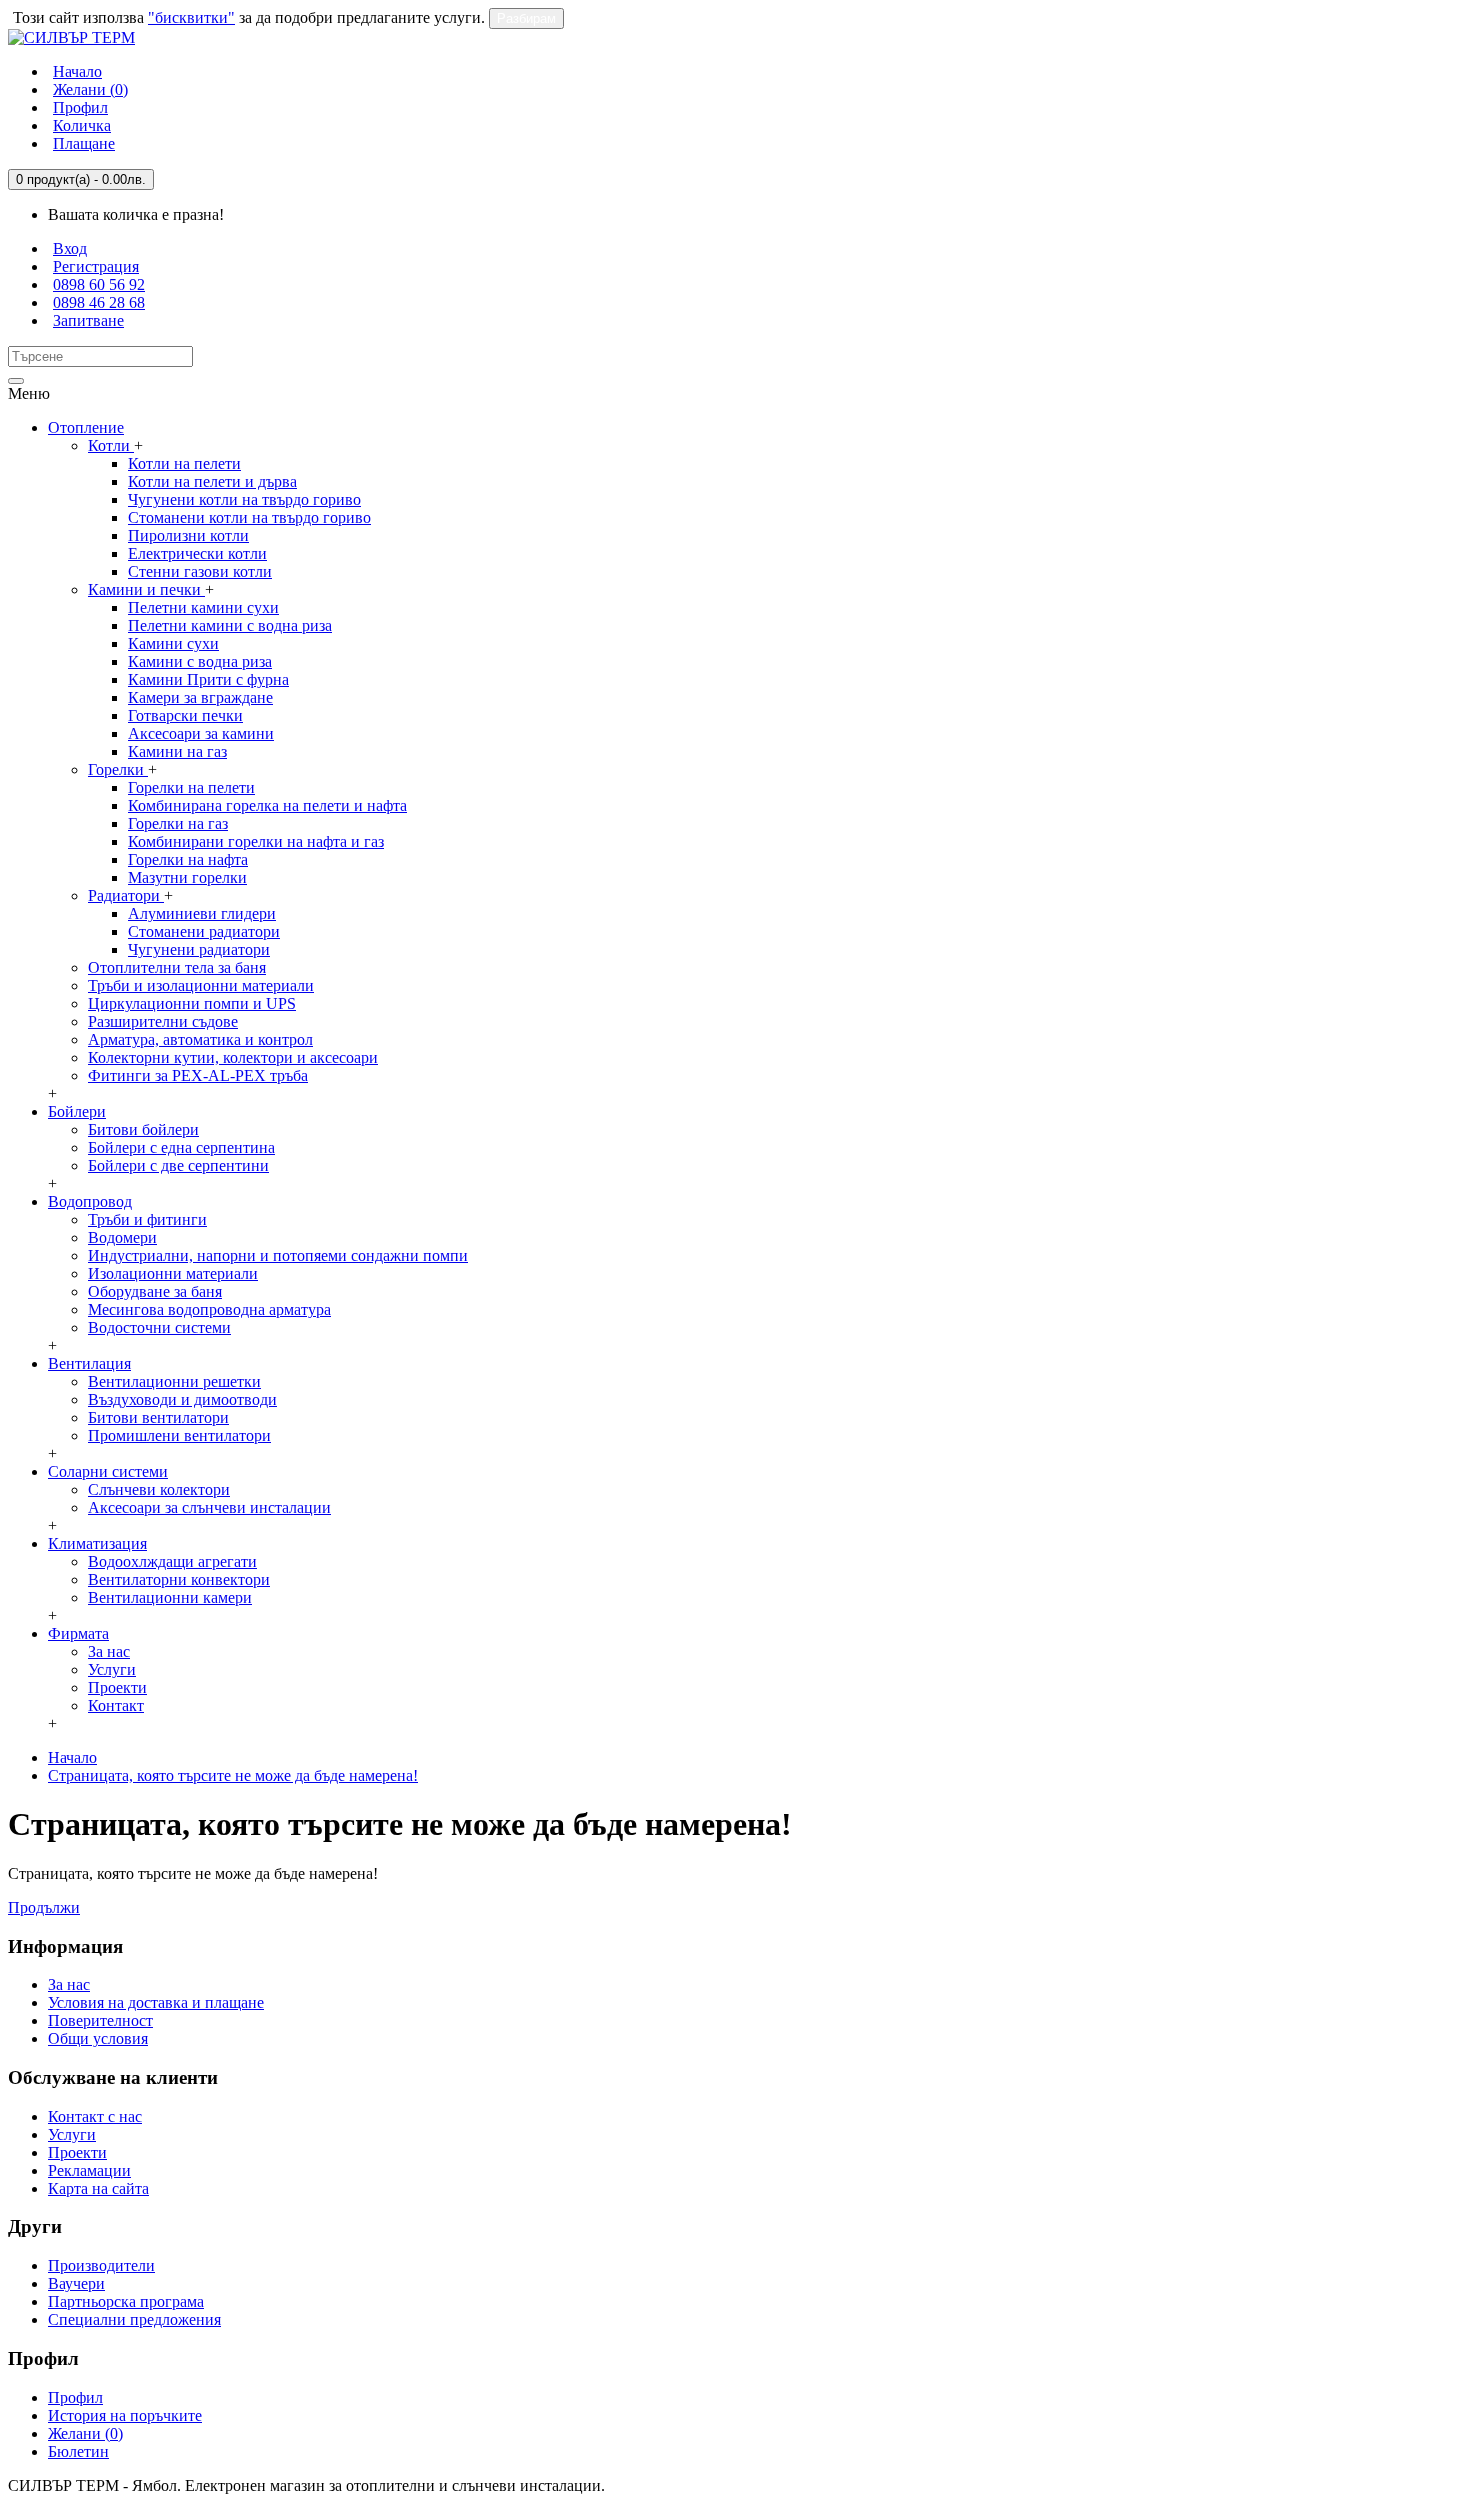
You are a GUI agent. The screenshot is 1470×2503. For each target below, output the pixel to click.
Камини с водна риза (200, 661)
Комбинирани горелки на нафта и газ (256, 841)
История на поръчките (125, 2415)
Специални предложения (134, 2319)
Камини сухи (173, 643)
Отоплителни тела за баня (177, 967)
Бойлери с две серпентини (178, 1165)
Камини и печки (146, 589)
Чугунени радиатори (199, 949)
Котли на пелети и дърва (212, 481)
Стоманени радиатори (204, 931)
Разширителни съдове (163, 1021)
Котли (111, 445)
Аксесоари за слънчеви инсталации (209, 1507)
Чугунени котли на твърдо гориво (244, 499)
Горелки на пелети (191, 787)
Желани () (85, 2433)
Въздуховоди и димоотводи (182, 1399)
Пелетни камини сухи (203, 607)
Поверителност (100, 2020)
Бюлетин (78, 2451)
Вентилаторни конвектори (179, 1579)
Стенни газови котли (200, 571)
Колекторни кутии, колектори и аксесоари (233, 1057)
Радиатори (126, 895)
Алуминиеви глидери (202, 913)
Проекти (117, 1687)
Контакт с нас (95, 2116)
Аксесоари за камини (201, 733)
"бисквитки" (191, 17)
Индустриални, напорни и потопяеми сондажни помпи (278, 1255)
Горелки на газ (178, 823)
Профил (75, 2397)
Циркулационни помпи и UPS (192, 1003)
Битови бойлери (143, 1129)
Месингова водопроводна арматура (209, 1309)
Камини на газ (177, 751)
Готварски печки (185, 715)
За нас (109, 1651)
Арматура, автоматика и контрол (200, 1039)
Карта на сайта (98, 2188)
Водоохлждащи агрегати (172, 1561)
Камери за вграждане (200, 697)
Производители (101, 2265)
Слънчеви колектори (159, 1489)
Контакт (116, 1705)
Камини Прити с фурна (208, 679)
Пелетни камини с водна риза (230, 625)
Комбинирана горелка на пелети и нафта (267, 805)
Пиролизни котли (188, 535)
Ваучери (76, 2283)
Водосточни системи (159, 1327)
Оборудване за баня (155, 1291)
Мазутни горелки (187, 877)
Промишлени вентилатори (179, 1435)
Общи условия (98, 2038)
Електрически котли (197, 553)
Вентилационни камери (170, 1597)
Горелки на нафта (188, 859)
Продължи (44, 1907)
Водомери (122, 1237)
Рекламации (89, 2170)
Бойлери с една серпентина (181, 1147)
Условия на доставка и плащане (156, 2002)
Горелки (118, 769)
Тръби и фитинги (147, 1219)
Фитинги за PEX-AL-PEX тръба (198, 1075)
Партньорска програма (126, 2301)
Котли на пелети (184, 463)
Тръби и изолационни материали (201, 985)
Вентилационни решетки (174, 1381)
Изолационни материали (173, 1273)
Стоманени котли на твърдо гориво (249, 517)
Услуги (112, 1669)
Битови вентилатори (158, 1417)
